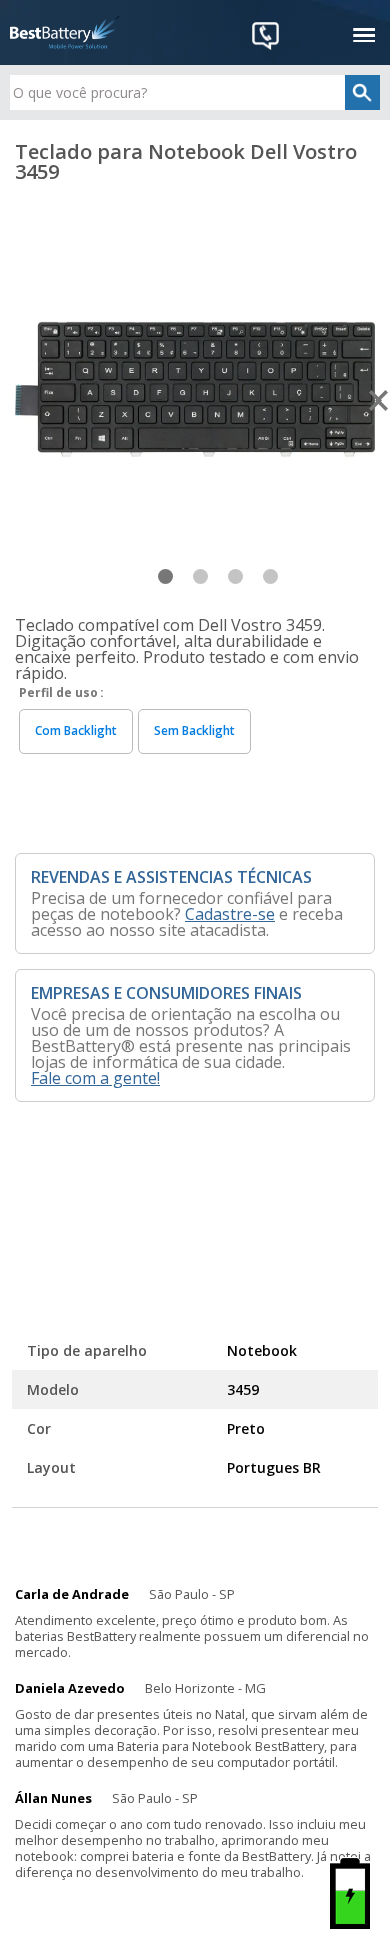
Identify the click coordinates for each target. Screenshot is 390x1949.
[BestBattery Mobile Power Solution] (65, 32)
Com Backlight (76, 730)
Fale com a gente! (95, 1078)
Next (379, 401)
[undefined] (195, 388)
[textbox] (195, 92)
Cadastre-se (230, 914)
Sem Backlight (194, 730)
